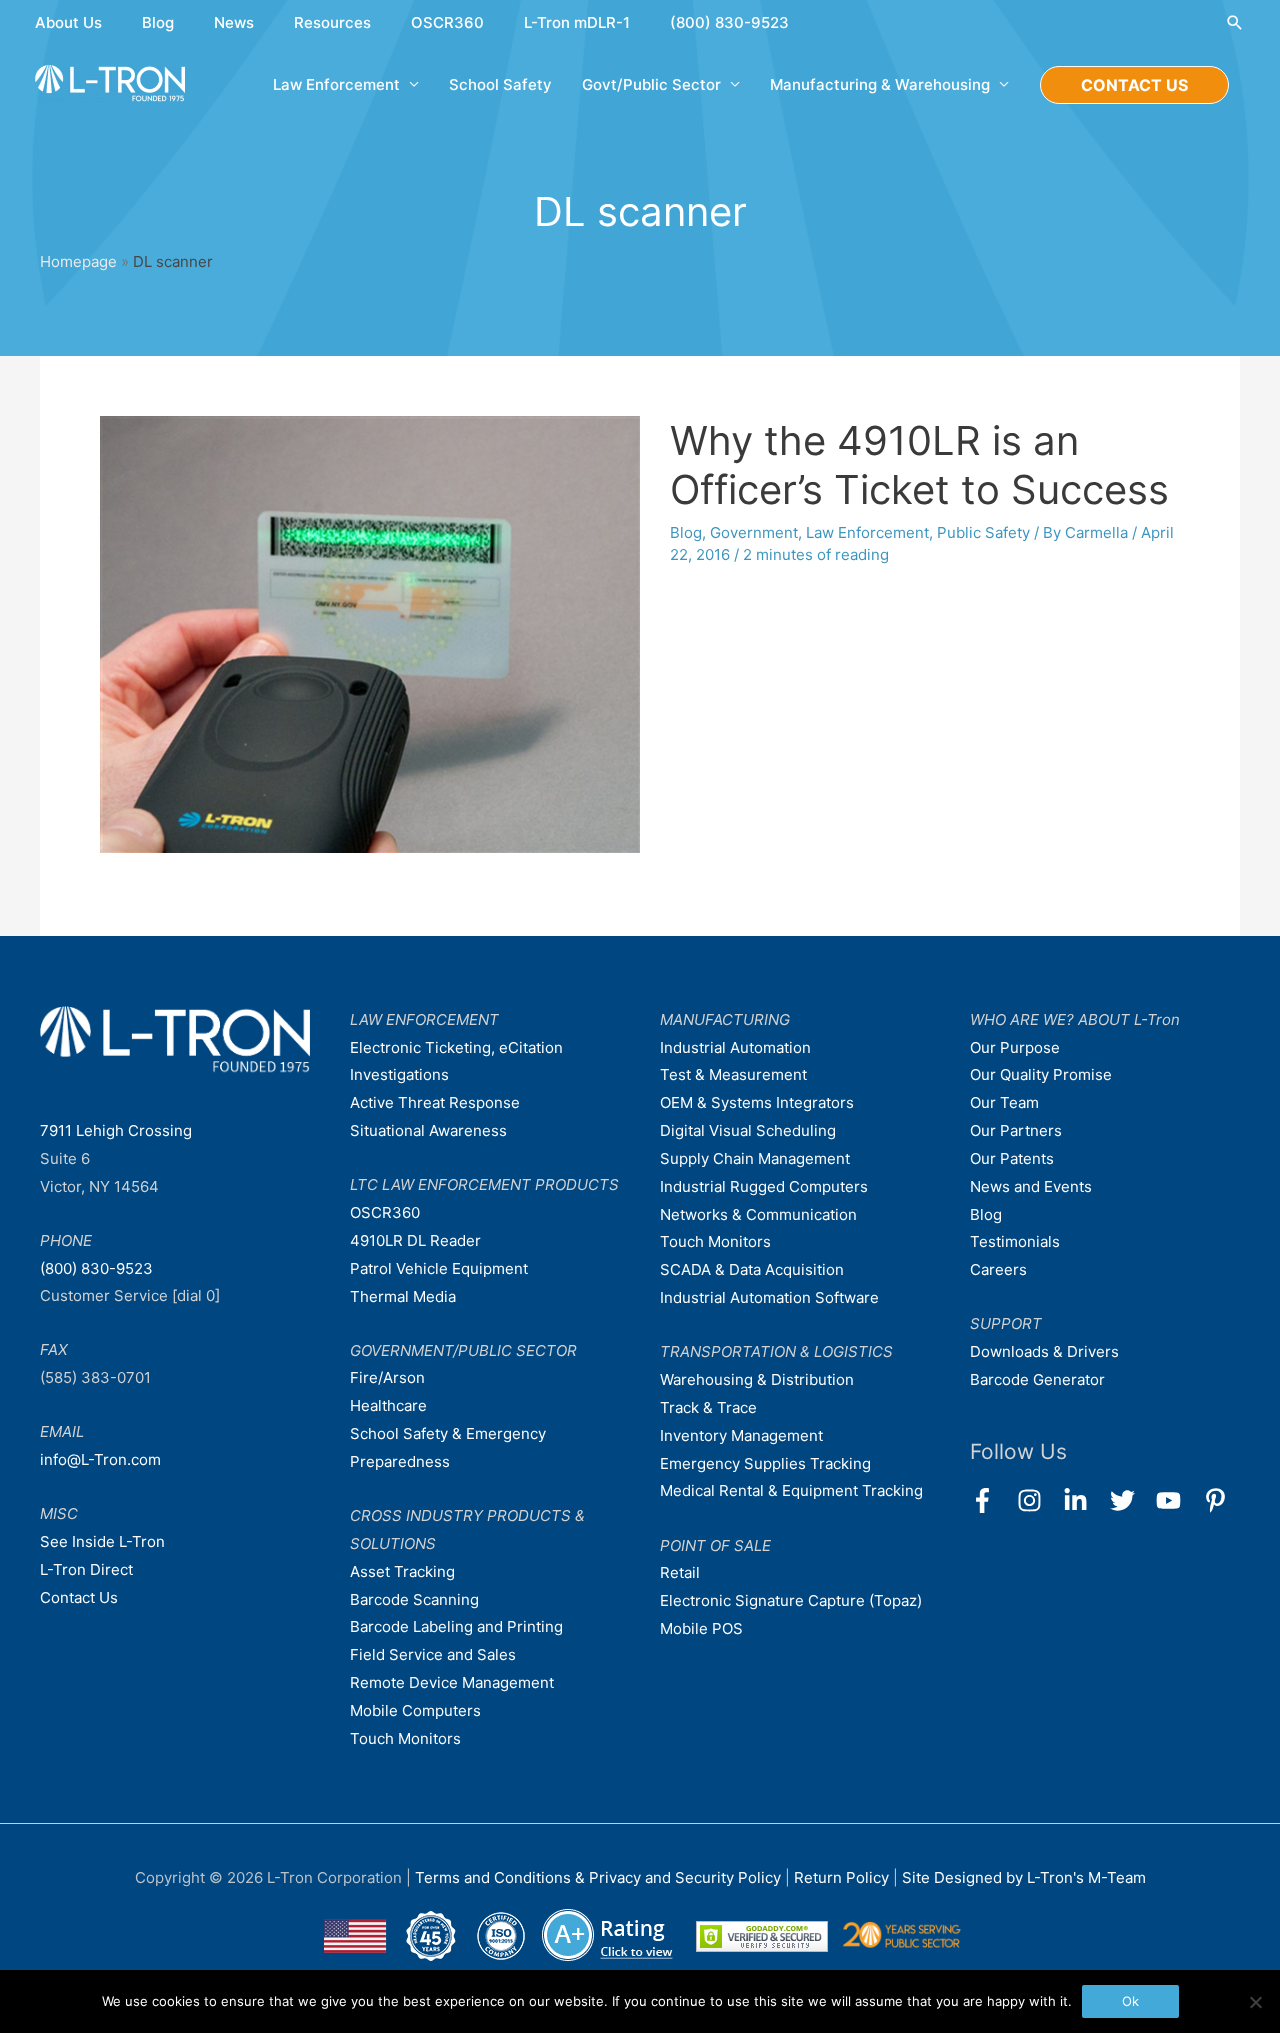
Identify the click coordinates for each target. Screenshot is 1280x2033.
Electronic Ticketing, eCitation (456, 1047)
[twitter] (1131, 1500)
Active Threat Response (435, 1102)
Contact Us (79, 1597)
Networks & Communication (758, 1214)
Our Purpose (1015, 1047)
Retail (680, 1572)
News (234, 22)
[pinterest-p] (1219, 1500)
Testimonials (1015, 1241)
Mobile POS (701, 1628)
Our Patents (1012, 1158)
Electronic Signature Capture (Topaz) (791, 1600)
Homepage (78, 261)
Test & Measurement (733, 1074)
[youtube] (1177, 1500)
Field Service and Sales (433, 1654)
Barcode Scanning (414, 1599)
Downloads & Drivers (1044, 1351)
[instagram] (1038, 1500)
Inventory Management (741, 1435)
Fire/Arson (387, 1377)
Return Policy (843, 1877)
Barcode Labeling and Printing (456, 1626)
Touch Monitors (405, 1738)
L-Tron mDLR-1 (577, 22)
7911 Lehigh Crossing (116, 1130)
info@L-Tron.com (100, 1459)
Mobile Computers (415, 1710)
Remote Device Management (452, 1682)
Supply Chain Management (755, 1158)
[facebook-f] (991, 1500)
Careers (998, 1269)
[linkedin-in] (1084, 1500)
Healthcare (388, 1405)
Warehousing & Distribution (757, 1379)
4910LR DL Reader (415, 1240)
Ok (1130, 2001)
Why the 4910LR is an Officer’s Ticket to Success (919, 465)
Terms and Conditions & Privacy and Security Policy (598, 1877)
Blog (158, 22)
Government (754, 532)
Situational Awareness (428, 1130)
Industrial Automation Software (769, 1297)
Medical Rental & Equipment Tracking (791, 1490)
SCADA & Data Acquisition (752, 1269)
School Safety (500, 84)
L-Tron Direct (86, 1569)
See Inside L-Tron (102, 1541)
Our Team (1004, 1102)
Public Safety (983, 532)
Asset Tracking (402, 1571)
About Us (68, 22)
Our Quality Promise (1041, 1074)
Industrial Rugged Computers (764, 1186)
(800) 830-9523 (729, 22)
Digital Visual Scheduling (748, 1130)
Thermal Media (403, 1296)
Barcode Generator (1037, 1379)
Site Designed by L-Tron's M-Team (1024, 1877)
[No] (1255, 2002)
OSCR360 (447, 22)
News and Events (1031, 1186)
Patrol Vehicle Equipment (439, 1268)
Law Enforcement (867, 532)
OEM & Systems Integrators (757, 1102)
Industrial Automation (735, 1047)
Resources (332, 22)
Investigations (399, 1074)
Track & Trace (708, 1407)
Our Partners (1016, 1130)
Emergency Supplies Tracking (765, 1463)
